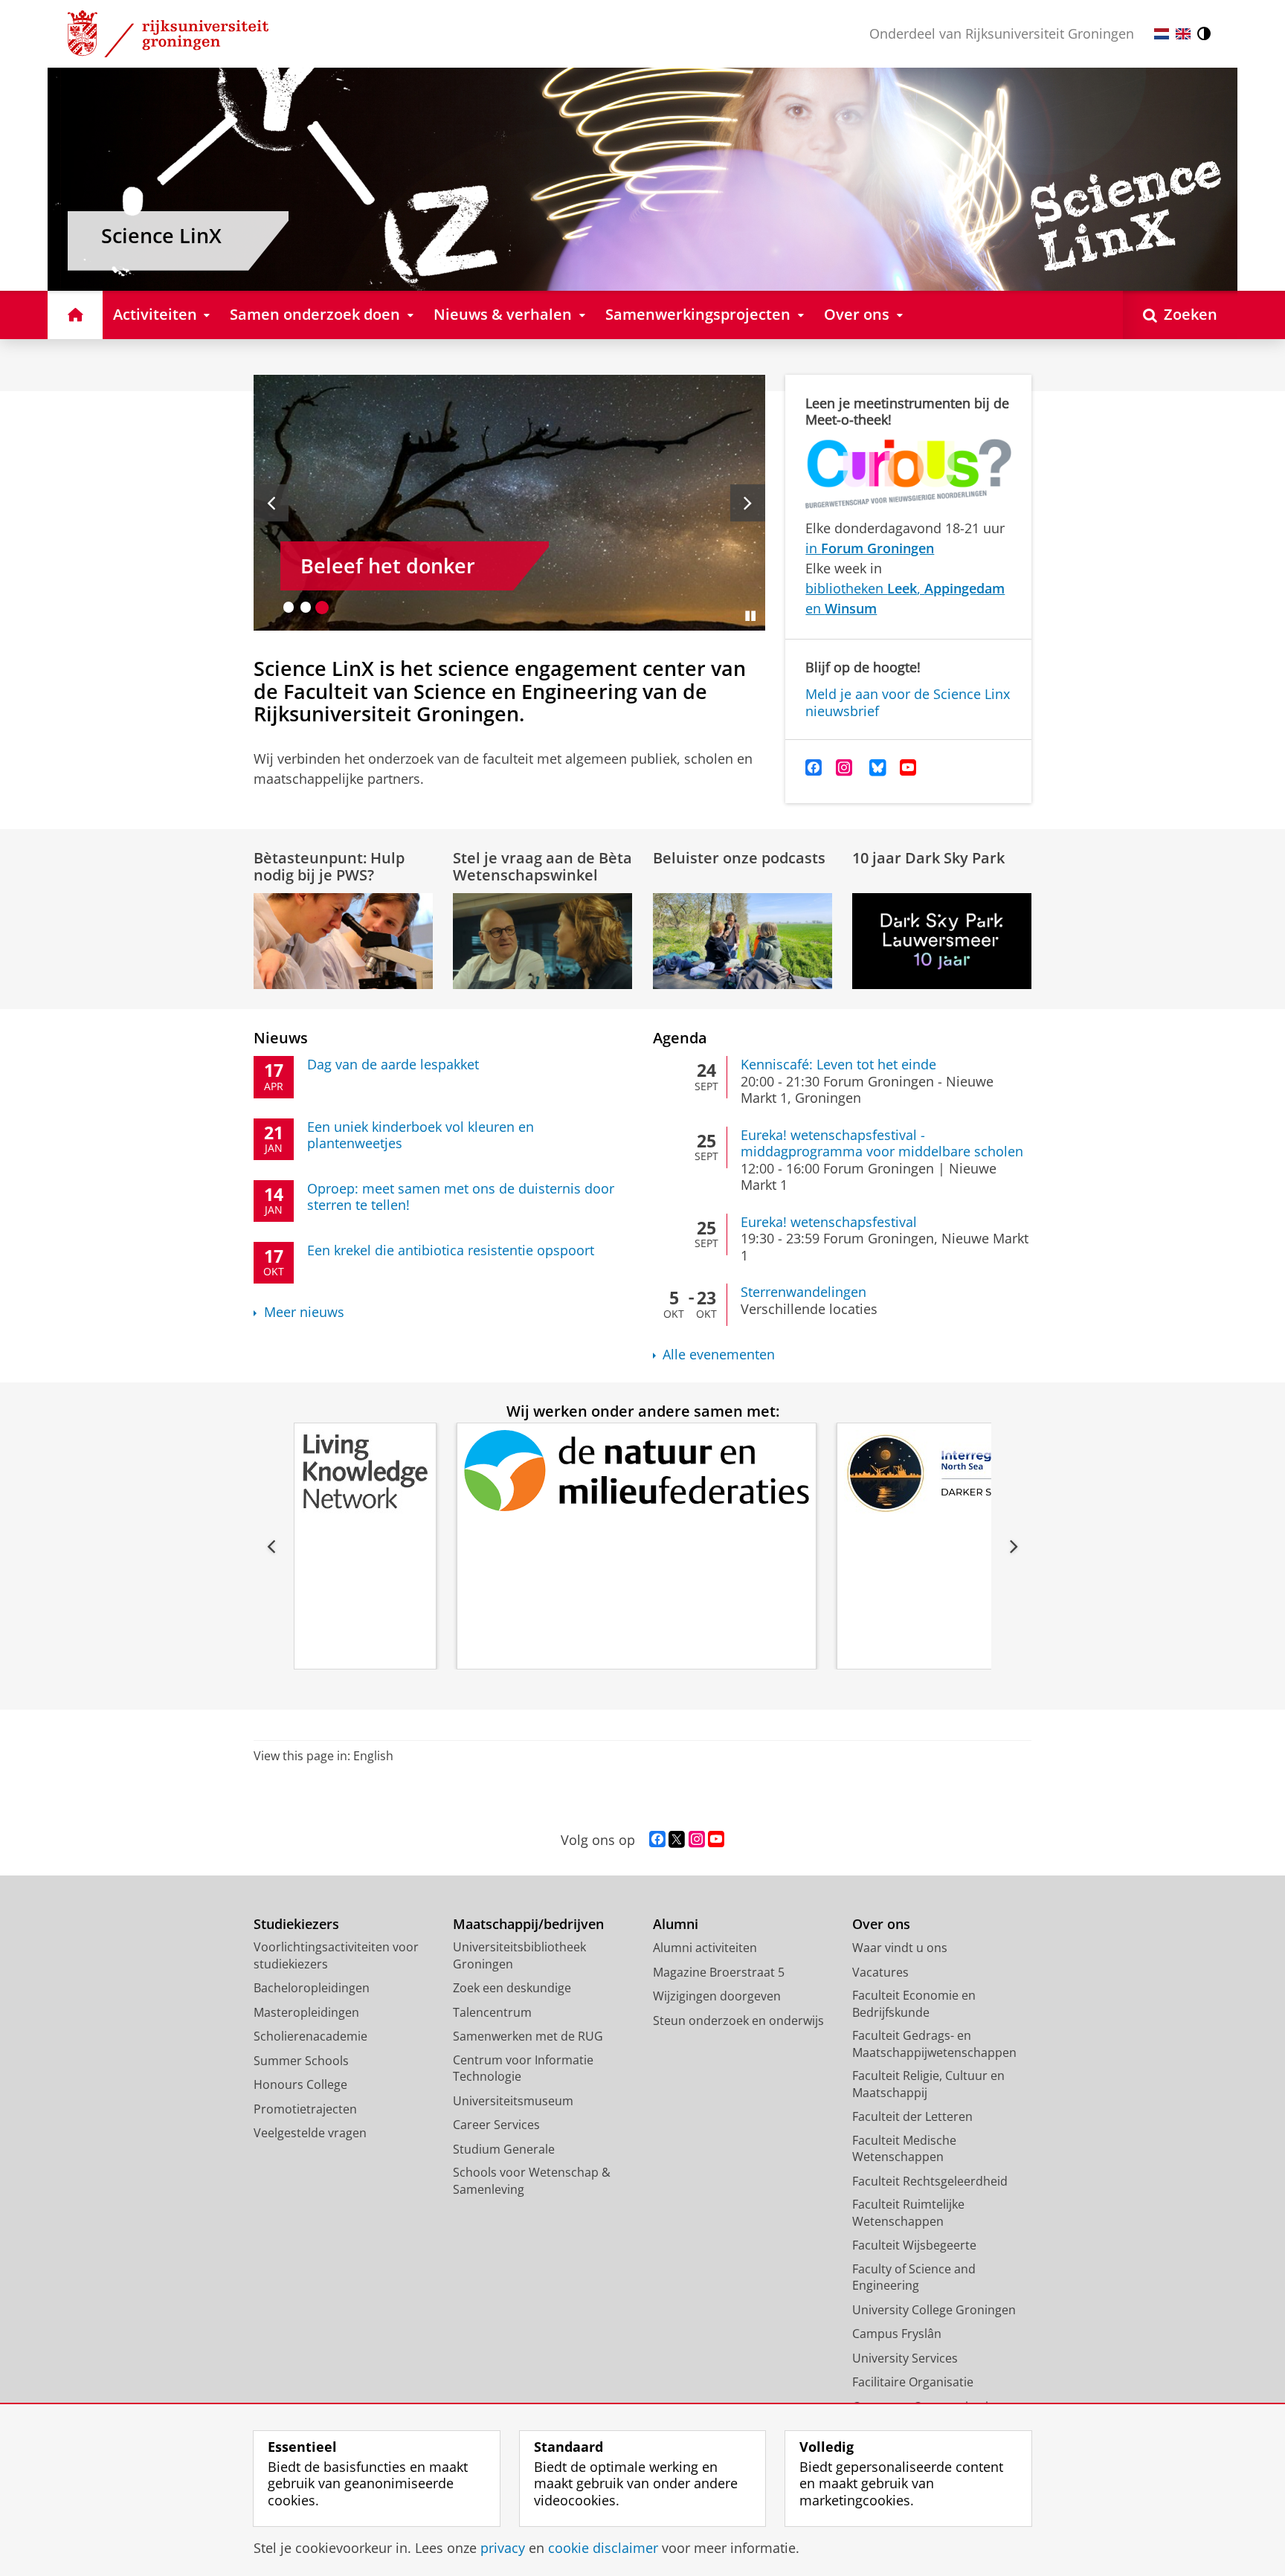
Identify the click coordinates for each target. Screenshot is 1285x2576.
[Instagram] (844, 768)
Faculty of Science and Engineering (914, 2277)
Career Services (496, 2125)
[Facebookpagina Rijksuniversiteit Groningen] (657, 1840)
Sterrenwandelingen (803, 1292)
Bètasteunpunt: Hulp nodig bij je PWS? (329, 866)
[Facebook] (814, 768)
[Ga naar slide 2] (306, 607)
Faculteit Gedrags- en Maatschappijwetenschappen (934, 2044)
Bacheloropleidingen (312, 1988)
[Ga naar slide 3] (322, 607)
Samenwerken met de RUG (528, 2036)
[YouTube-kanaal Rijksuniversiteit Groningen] (716, 1840)
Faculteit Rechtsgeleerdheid (930, 2181)
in (870, 548)
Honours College (300, 2084)
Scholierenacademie (310, 2036)
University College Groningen (934, 2310)
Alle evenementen (719, 1355)
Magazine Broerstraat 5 (719, 1972)
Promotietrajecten (305, 2109)
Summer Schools (301, 2061)
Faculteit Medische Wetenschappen (904, 2149)
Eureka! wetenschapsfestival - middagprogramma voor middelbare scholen (882, 1143)
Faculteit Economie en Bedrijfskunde (914, 2004)
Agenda (680, 1038)
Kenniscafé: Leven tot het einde (838, 1065)
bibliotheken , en (905, 598)
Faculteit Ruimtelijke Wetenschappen (908, 2213)
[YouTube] (908, 768)
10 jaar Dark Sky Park (928, 858)
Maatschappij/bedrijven (528, 1924)
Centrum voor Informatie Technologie (523, 2068)
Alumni (676, 1924)
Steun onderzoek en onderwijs (738, 2020)
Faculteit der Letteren (912, 2116)
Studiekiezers (296, 1924)
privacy (503, 2548)
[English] (1183, 34)
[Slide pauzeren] (750, 616)
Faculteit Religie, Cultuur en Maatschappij (928, 2084)
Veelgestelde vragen (310, 2133)
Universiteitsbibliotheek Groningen (519, 1955)
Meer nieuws (304, 1312)
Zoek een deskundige (512, 1988)
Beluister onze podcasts (739, 858)
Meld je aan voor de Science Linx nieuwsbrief (908, 702)
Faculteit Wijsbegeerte (914, 2245)
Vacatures (880, 1972)
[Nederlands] (1162, 34)
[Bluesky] (878, 768)
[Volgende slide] (748, 503)
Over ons (881, 1924)
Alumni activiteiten (705, 1948)
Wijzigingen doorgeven (717, 1996)
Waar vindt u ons (900, 1948)
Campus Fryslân (897, 2334)
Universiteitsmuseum (513, 2101)
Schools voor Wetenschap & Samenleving (532, 2181)
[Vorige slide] (271, 503)
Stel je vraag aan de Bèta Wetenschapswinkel (542, 866)
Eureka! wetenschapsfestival (829, 1222)
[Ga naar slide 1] (289, 607)
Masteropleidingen (306, 2012)
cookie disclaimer (603, 2548)
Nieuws (281, 1038)
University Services (905, 2358)
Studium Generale (504, 2149)
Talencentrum (492, 2012)
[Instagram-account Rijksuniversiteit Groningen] (697, 1840)
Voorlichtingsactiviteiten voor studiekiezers (336, 1955)
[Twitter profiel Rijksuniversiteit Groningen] (677, 1840)
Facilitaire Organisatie (913, 2382)
